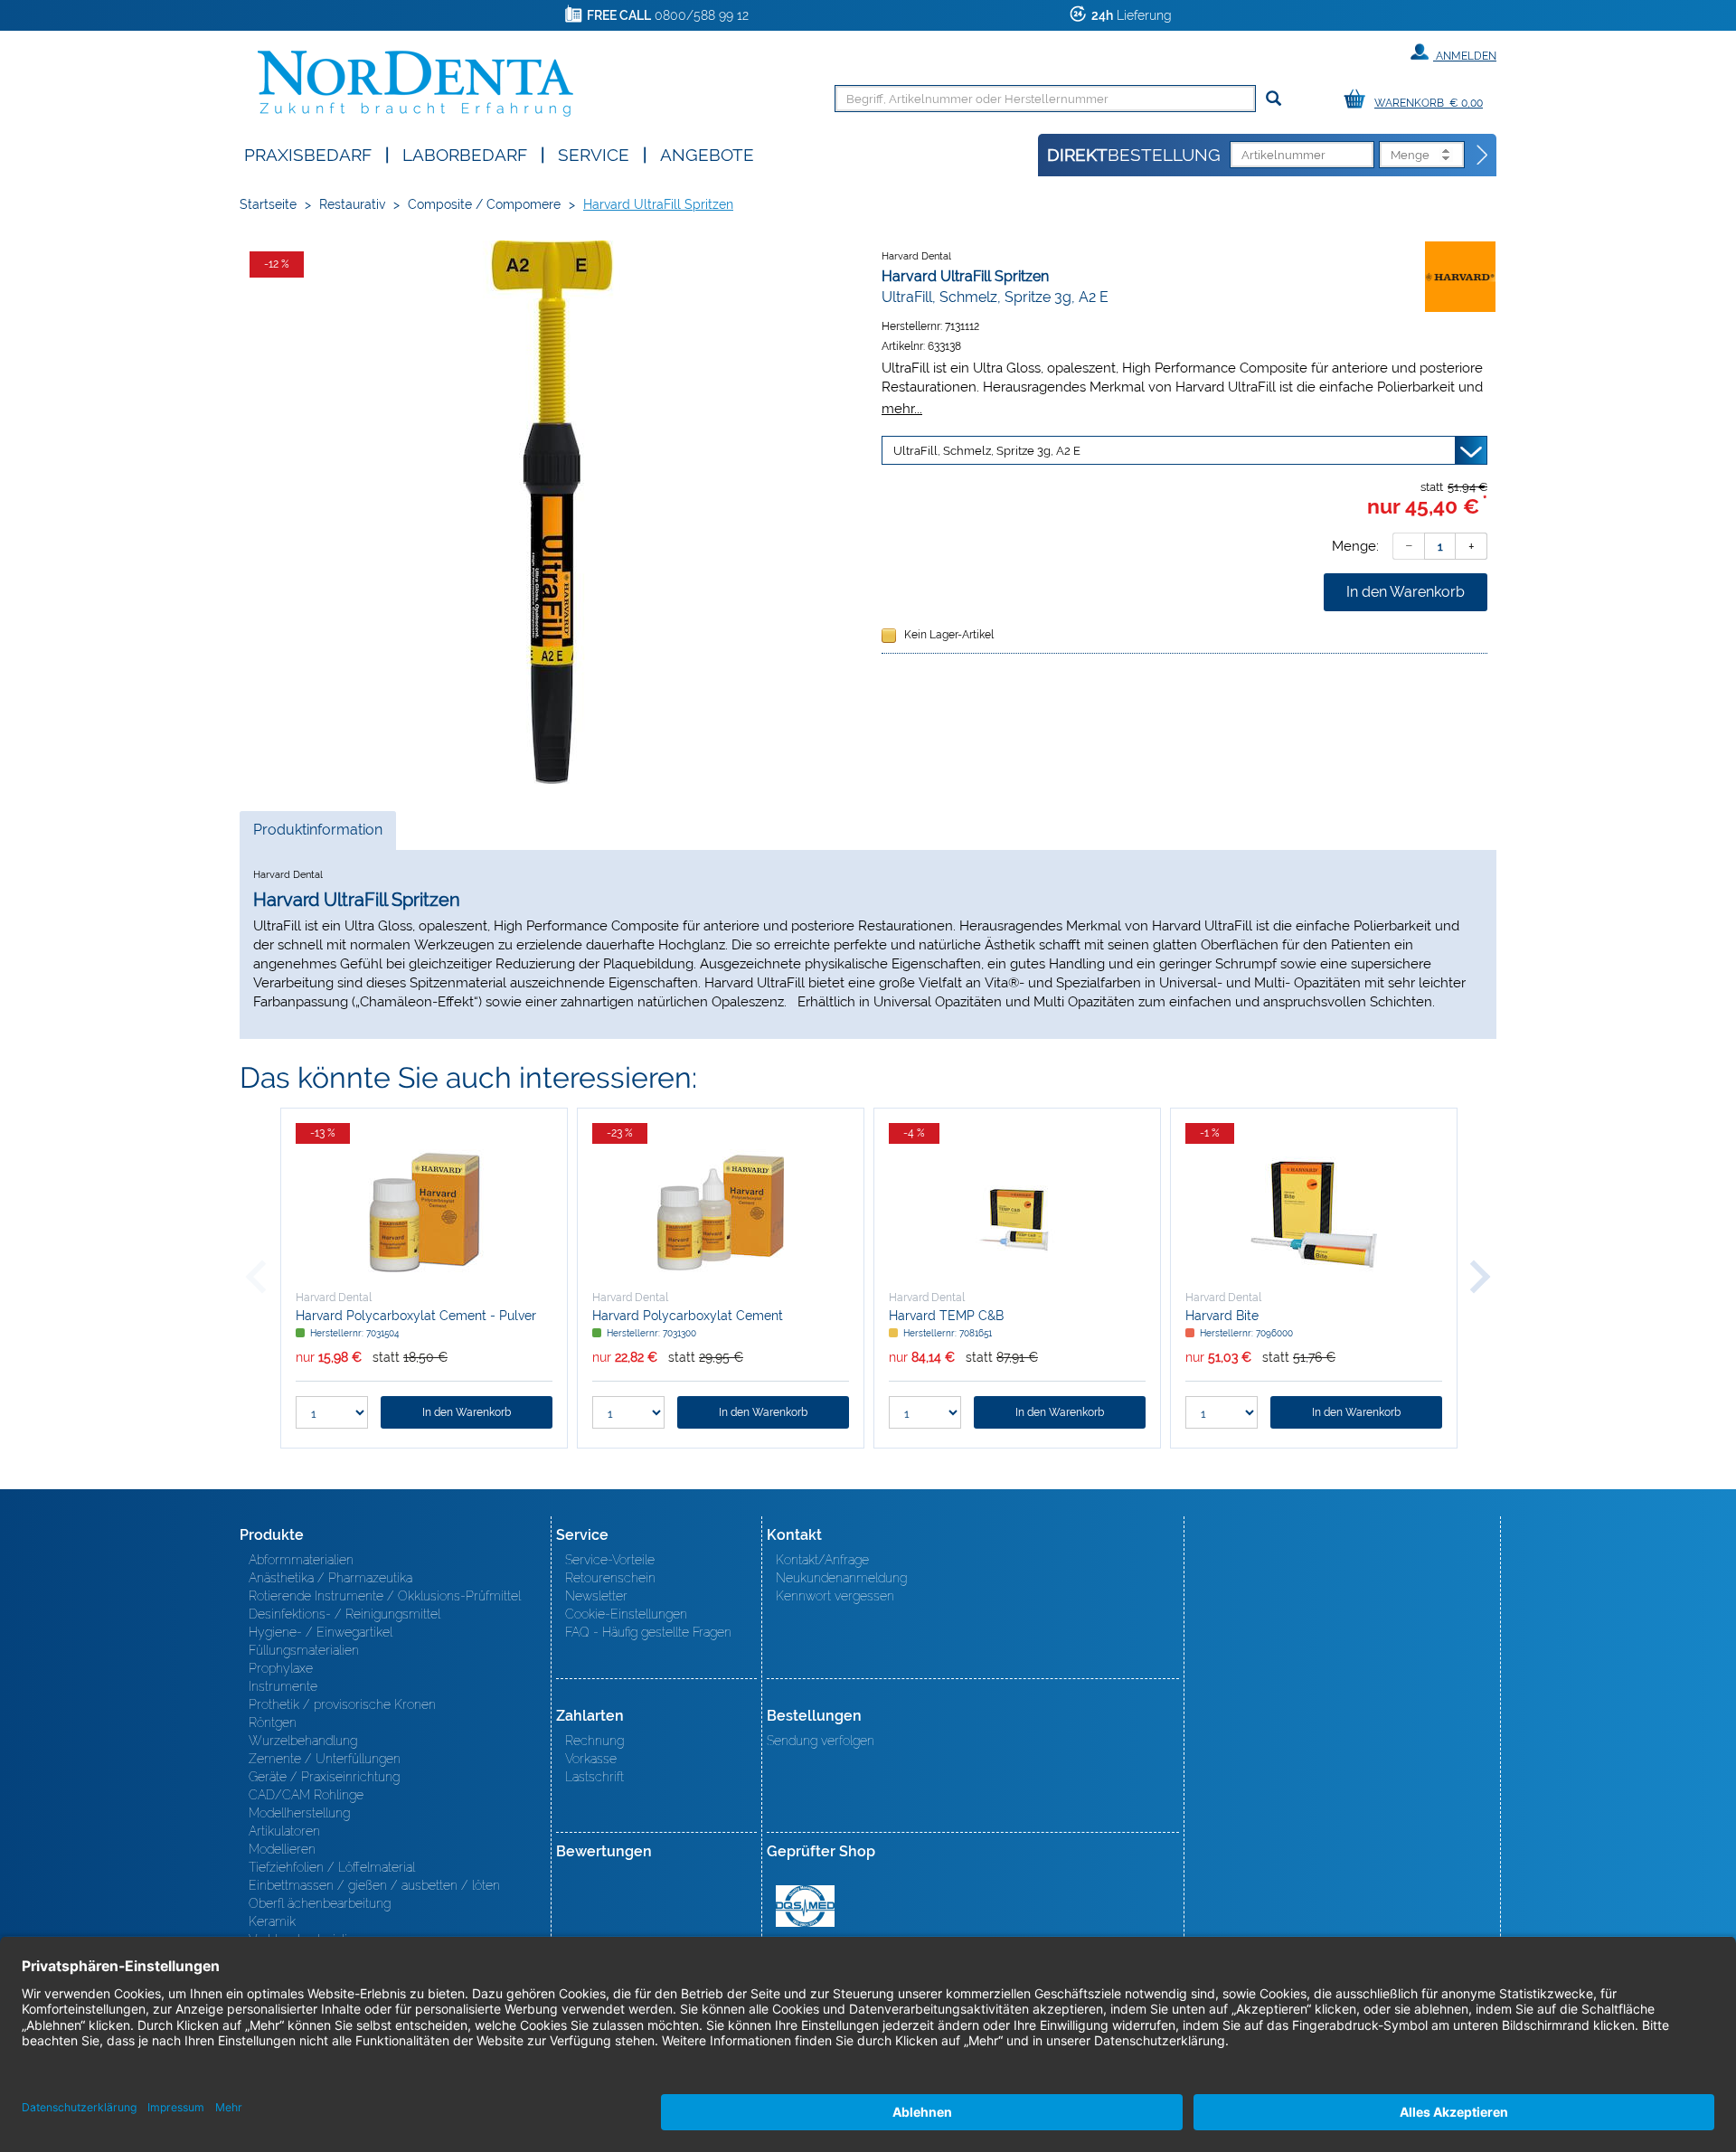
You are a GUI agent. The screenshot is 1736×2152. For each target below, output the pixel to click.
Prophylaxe (281, 1668)
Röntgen (273, 1723)
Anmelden (1465, 56)
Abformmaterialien (301, 1560)
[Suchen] (1274, 99)
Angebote (707, 153)
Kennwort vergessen (835, 1596)
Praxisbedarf (308, 153)
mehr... (902, 408)
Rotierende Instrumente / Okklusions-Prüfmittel (385, 1596)
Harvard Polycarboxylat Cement (688, 1316)
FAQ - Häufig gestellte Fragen (648, 1632)
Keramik (272, 1921)
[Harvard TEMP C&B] (1017, 1213)
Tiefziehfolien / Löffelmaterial (332, 1867)
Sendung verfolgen (821, 1741)
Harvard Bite (1222, 1316)
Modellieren (282, 1849)
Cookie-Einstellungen (626, 1614)
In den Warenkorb (1406, 592)
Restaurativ (352, 204)
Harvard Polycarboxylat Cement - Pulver (416, 1316)
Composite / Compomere (484, 204)
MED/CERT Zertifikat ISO (805, 1906)
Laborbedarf (465, 153)
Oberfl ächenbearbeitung (320, 1903)
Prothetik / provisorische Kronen (342, 1704)
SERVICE (594, 153)
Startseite (268, 204)
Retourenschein (610, 1578)
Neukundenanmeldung (841, 1578)
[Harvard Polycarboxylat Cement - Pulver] (424, 1213)
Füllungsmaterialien (304, 1650)
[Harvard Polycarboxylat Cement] (721, 1213)
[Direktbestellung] (1483, 156)
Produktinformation (317, 835)
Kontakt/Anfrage (822, 1560)
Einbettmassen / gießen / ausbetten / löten (374, 1885)
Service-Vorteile (610, 1560)
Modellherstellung (299, 1813)
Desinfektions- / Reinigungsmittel (344, 1614)
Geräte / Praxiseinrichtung (324, 1777)
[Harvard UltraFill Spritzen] (552, 512)
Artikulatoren (284, 1831)
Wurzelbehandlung (303, 1741)
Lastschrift (594, 1777)
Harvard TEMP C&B (946, 1316)
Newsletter (596, 1596)
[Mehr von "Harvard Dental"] (1460, 276)
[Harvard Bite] (1314, 1213)
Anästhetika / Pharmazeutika (330, 1578)
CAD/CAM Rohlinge (306, 1795)
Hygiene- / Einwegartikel (321, 1632)
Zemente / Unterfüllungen (325, 1759)
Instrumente (283, 1686)
